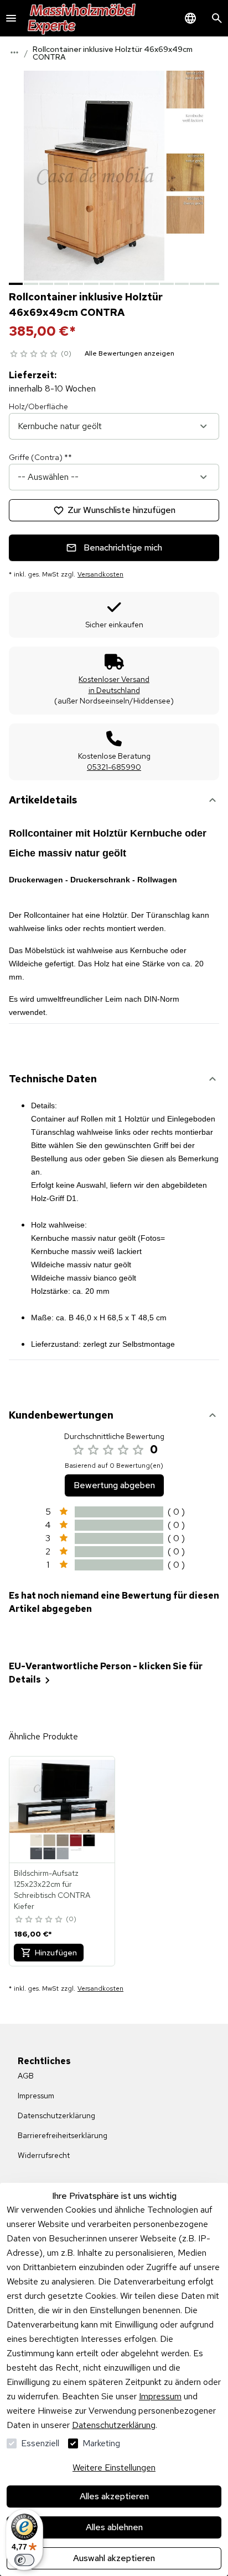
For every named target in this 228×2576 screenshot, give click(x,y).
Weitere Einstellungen (114, 2467)
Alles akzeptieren (114, 2496)
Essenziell (40, 2443)
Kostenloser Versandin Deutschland (114, 685)
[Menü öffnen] (11, 18)
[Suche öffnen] (217, 18)
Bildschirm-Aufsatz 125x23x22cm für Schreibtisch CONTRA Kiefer (52, 1890)
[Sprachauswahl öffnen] (190, 18)
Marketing (101, 2443)
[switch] (24, 2560)
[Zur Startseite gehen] (82, 18)
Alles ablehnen (114, 2527)
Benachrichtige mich (123, 548)
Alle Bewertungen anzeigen (129, 353)
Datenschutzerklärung (114, 2425)
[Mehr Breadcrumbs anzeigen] (14, 52)
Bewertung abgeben (114, 1485)
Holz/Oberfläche (38, 406)
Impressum (160, 2396)
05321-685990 (114, 767)
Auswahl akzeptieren (114, 2558)
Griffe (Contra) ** (40, 457)
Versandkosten (100, 574)
